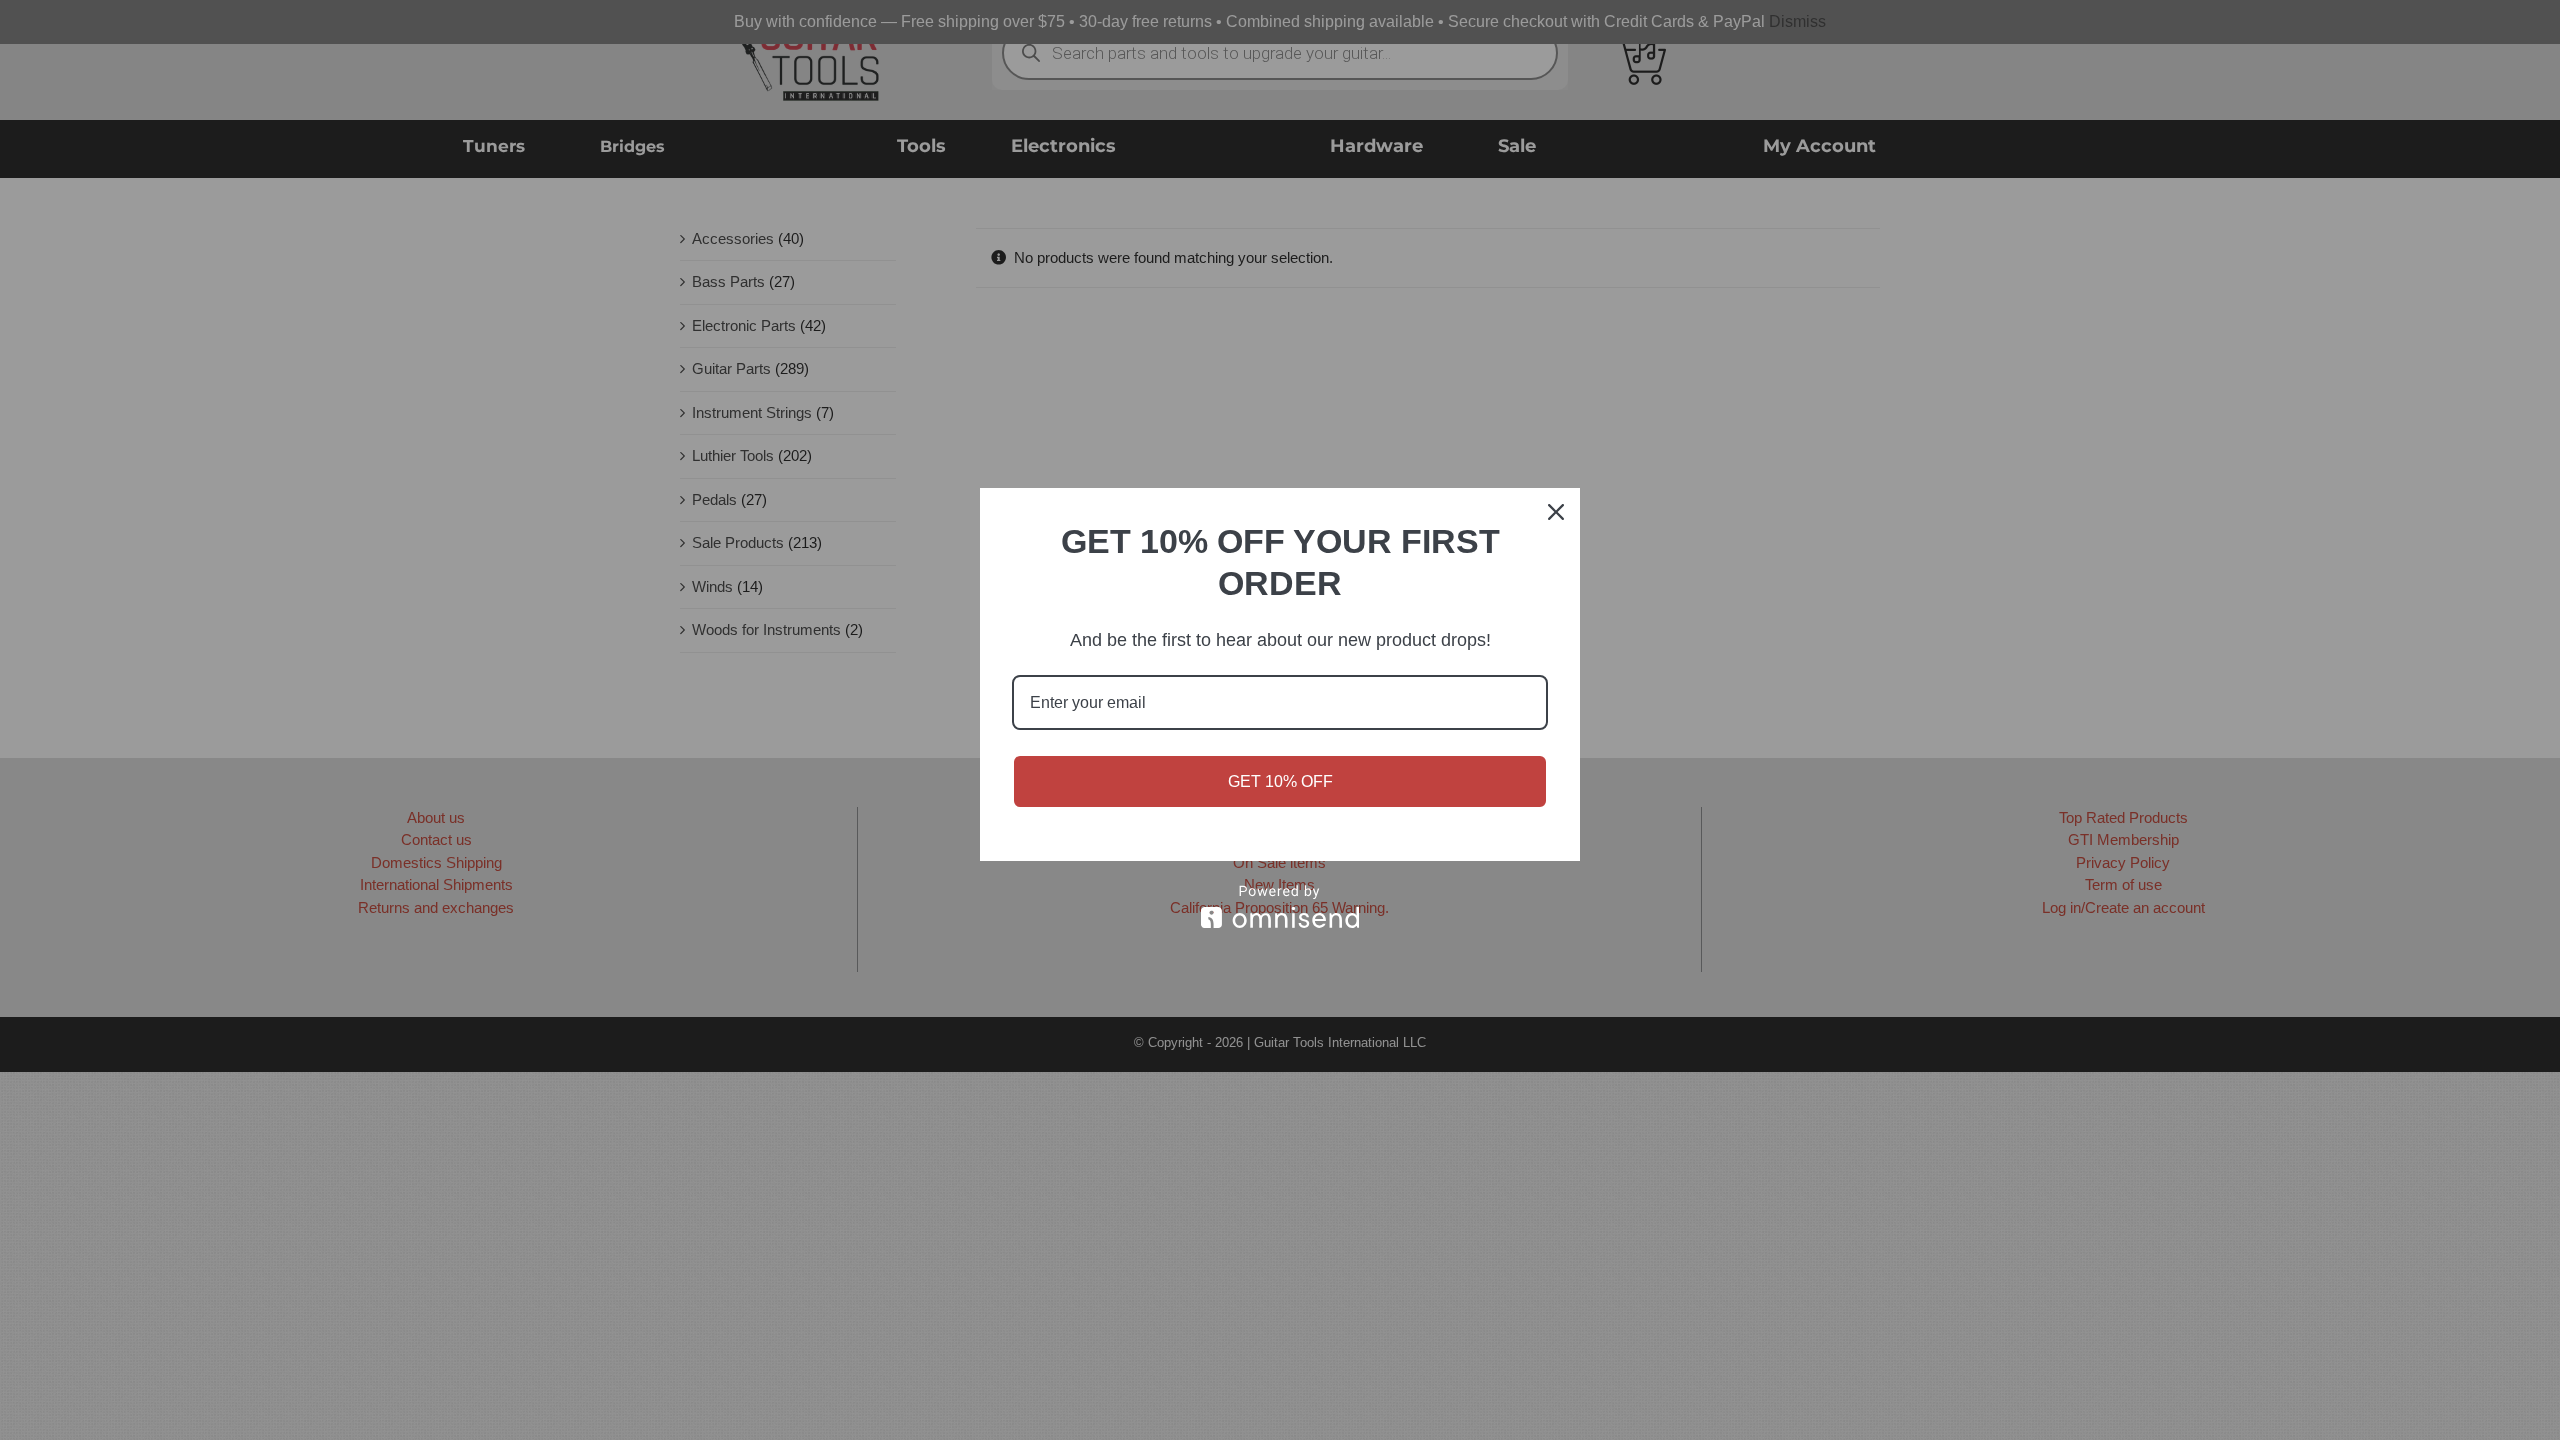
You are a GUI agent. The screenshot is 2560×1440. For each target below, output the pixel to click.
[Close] (1556, 512)
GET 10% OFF (1280, 781)
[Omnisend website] (1280, 906)
